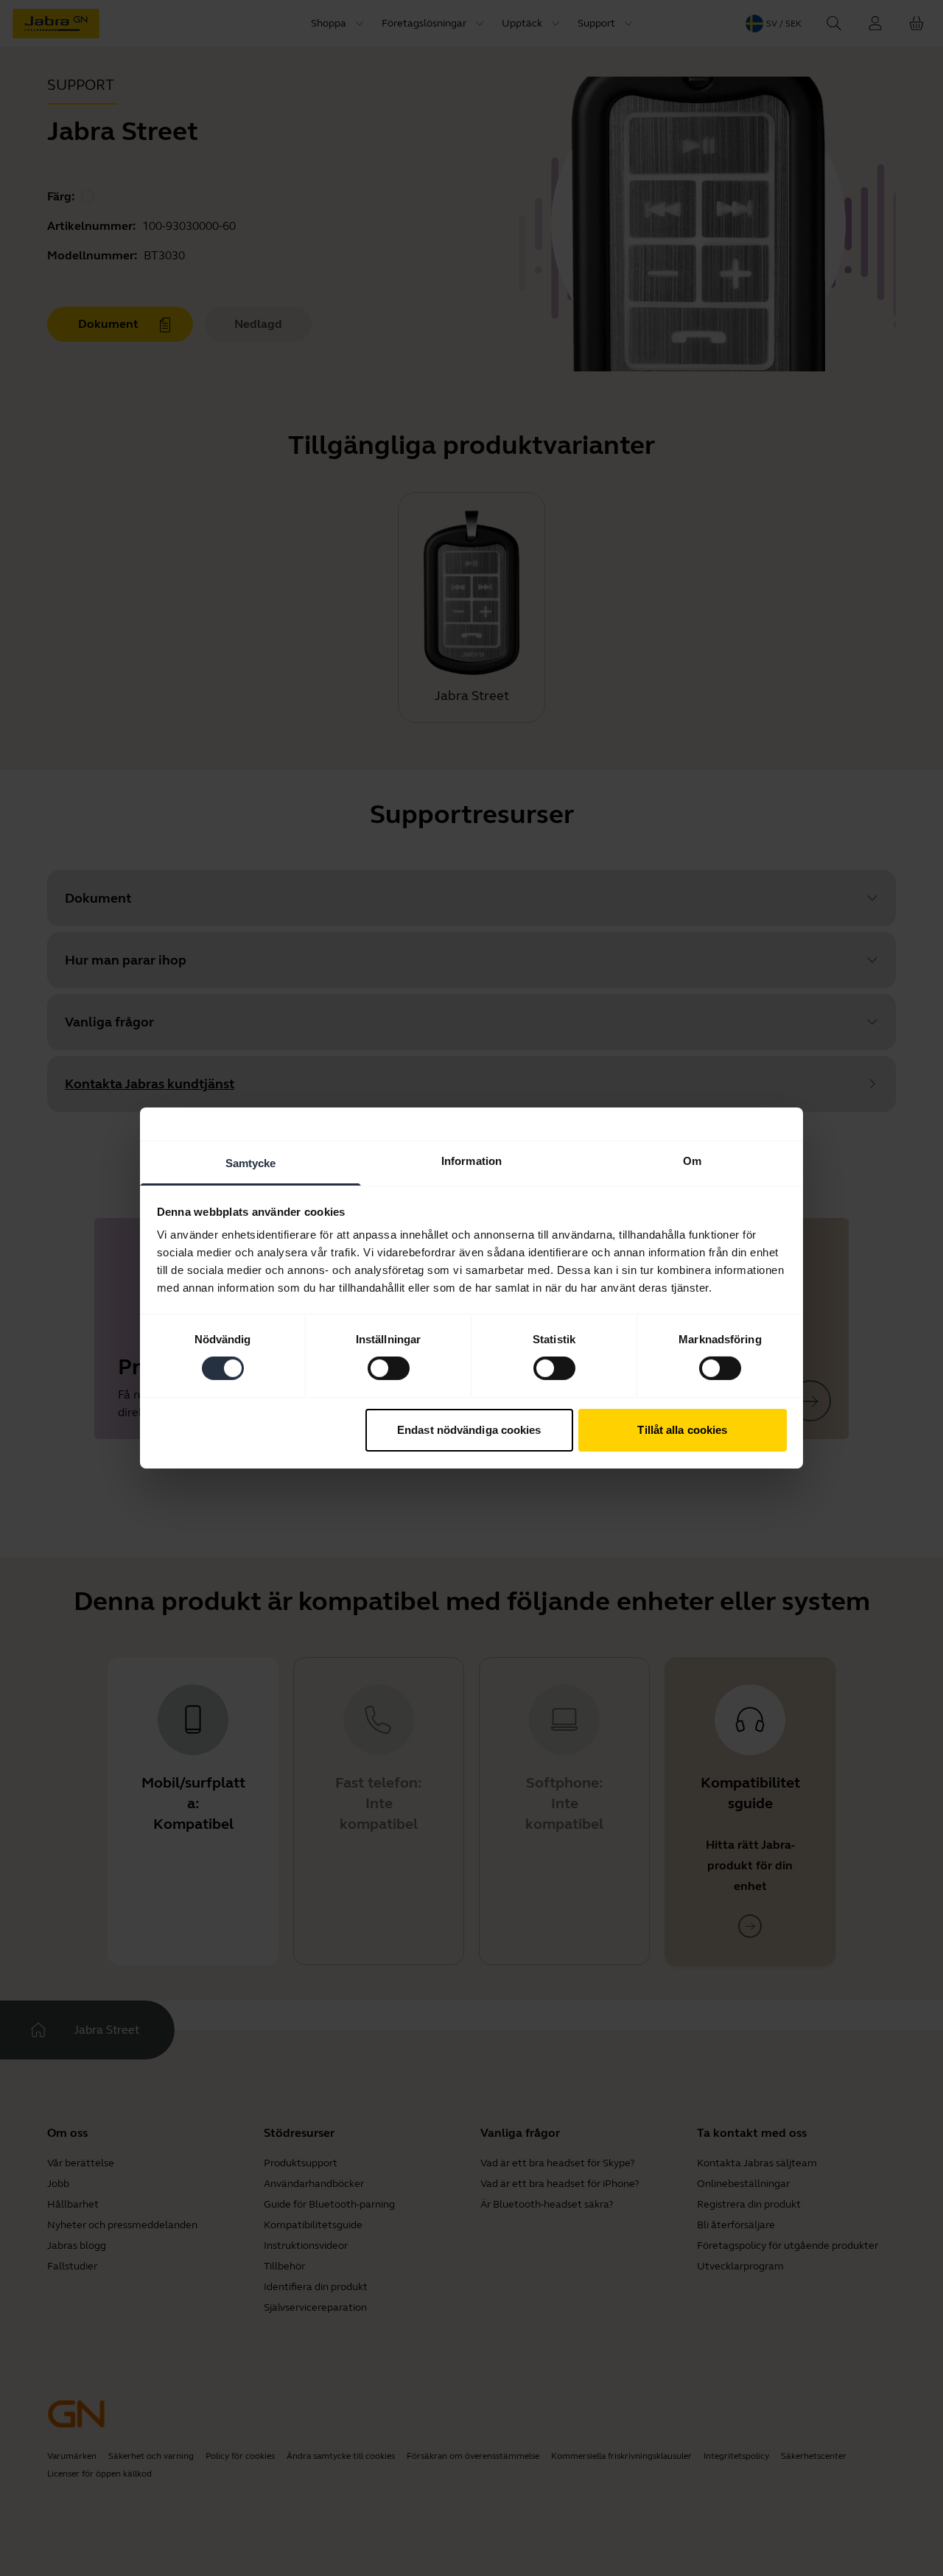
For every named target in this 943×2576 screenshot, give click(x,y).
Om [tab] (692, 1161)
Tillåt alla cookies (682, 1430)
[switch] (389, 1368)
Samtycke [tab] (251, 1163)
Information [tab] (471, 1161)
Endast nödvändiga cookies (469, 1430)
